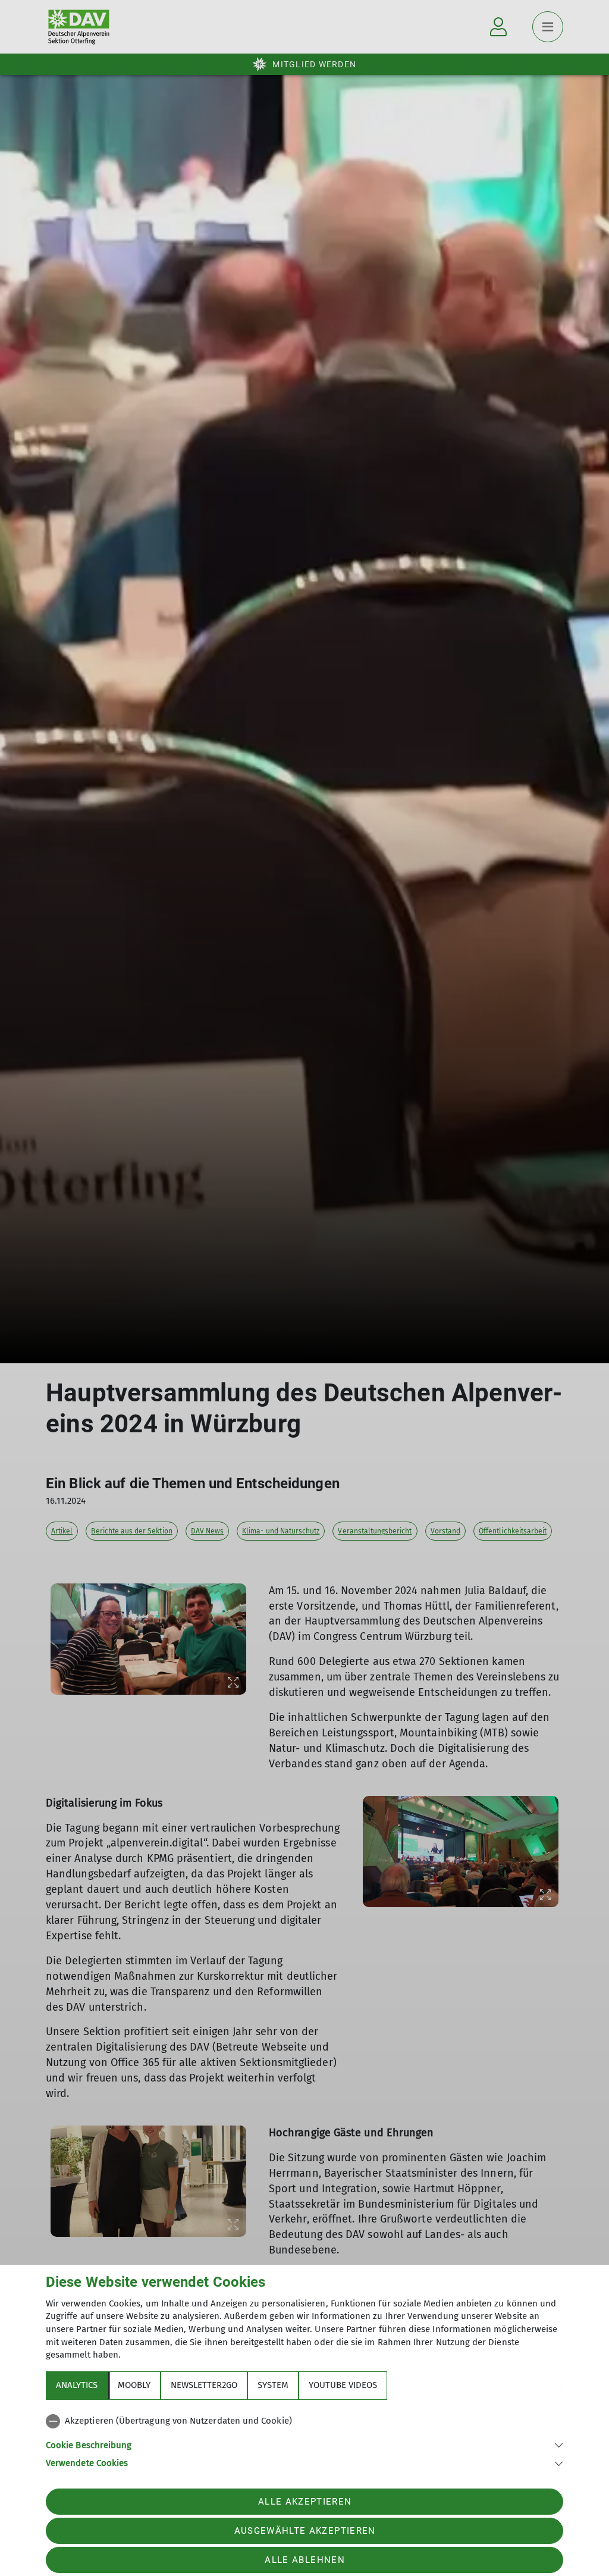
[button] (304, 2444)
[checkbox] (304, 2421)
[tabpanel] (304, 2440)
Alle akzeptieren (305, 2502)
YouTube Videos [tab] (343, 2385)
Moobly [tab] (134, 2385)
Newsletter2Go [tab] (204, 2385)
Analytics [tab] (77, 2385)
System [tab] (273, 2385)
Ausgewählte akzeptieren (305, 2531)
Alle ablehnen (304, 2560)
